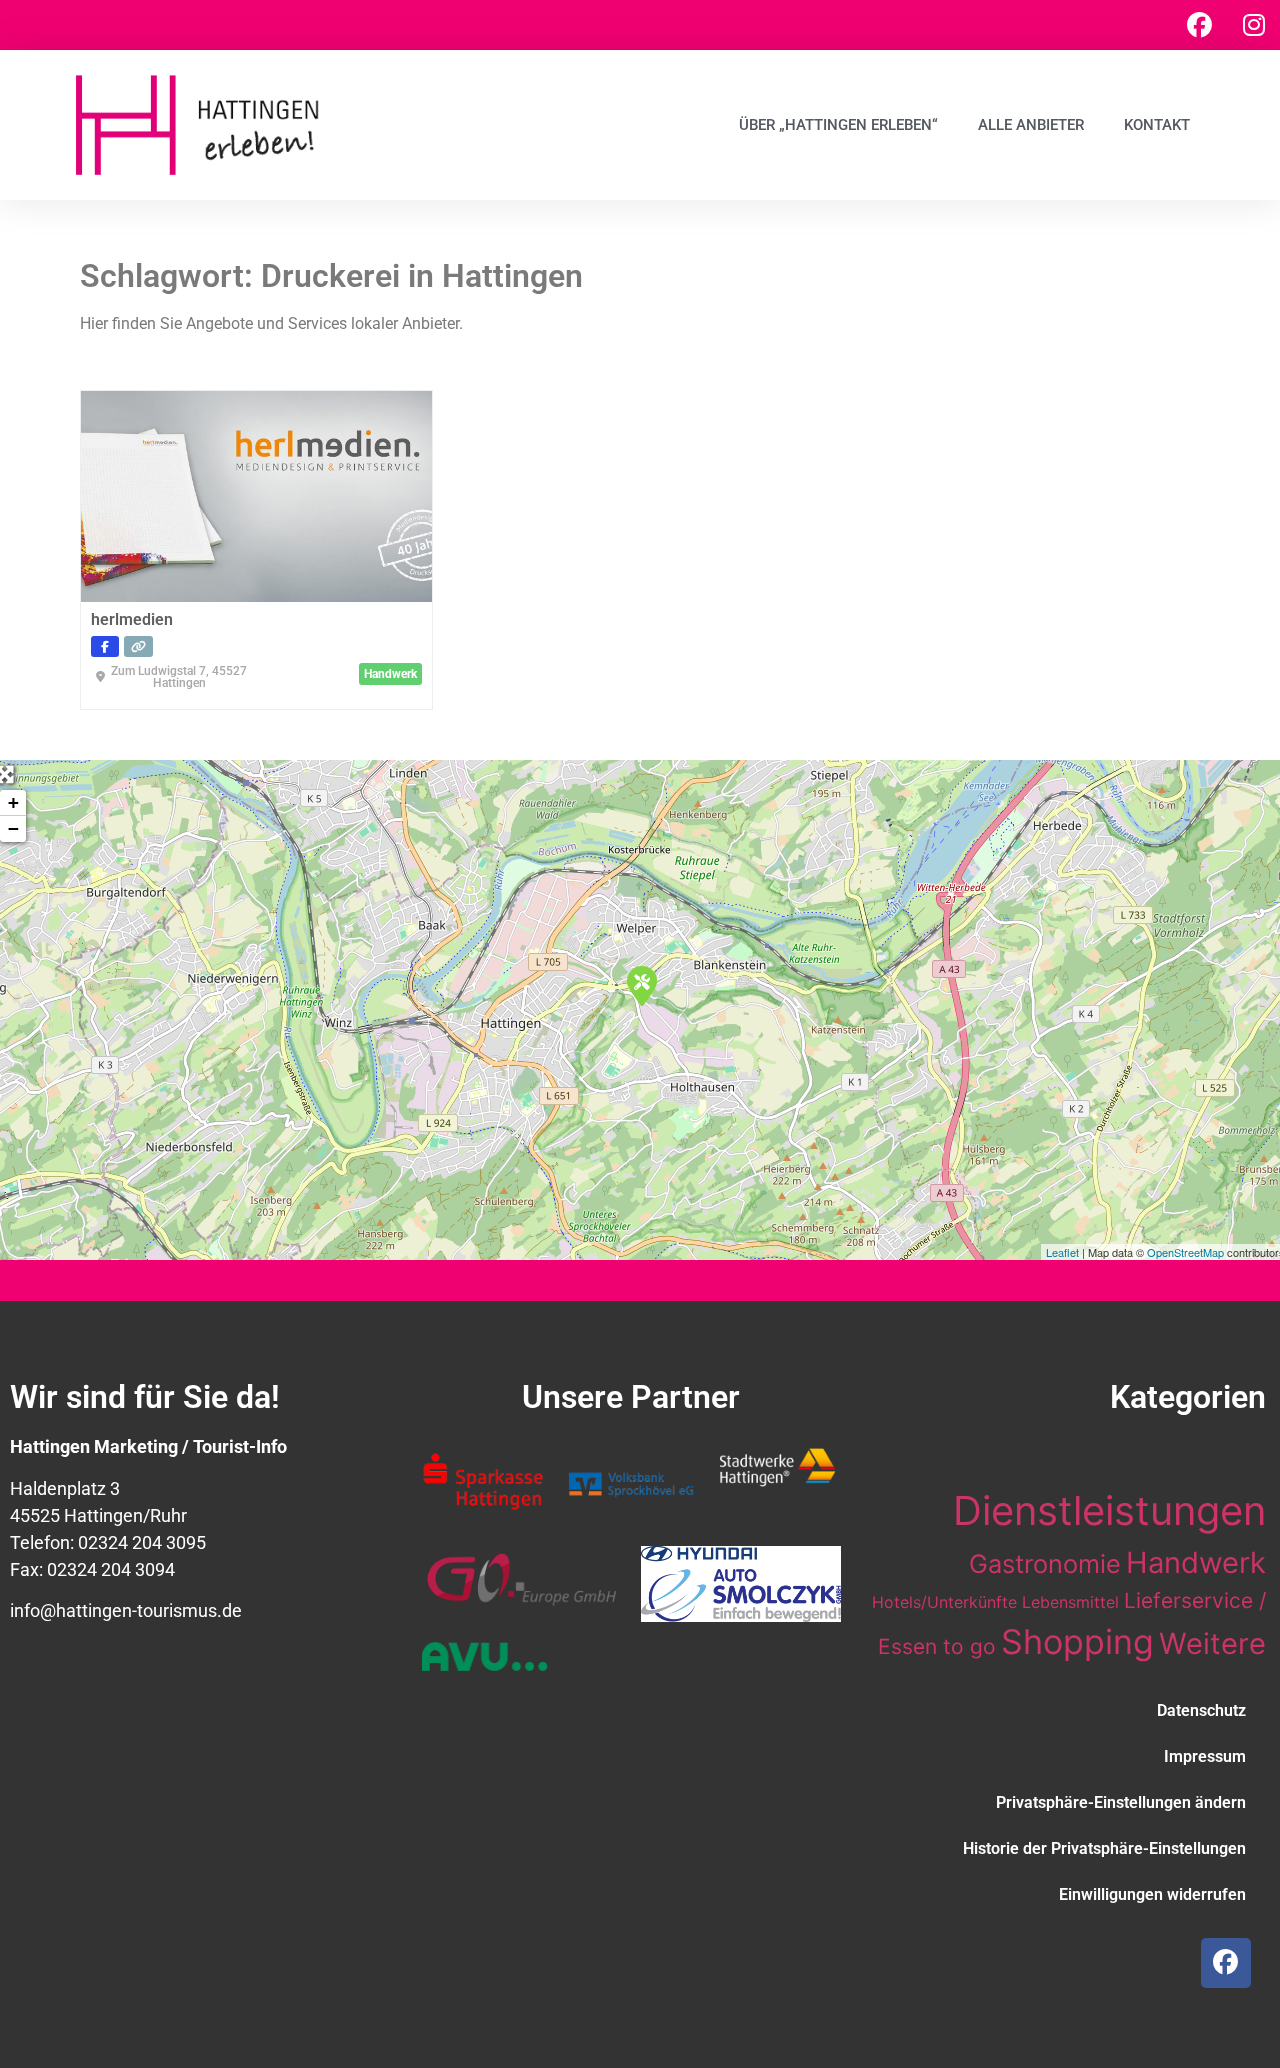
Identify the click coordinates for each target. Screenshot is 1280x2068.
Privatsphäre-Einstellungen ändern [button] (1121, 1802)
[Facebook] (1199, 25)
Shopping (1077, 1641)
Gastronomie (1045, 1563)
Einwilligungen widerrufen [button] (1152, 1894)
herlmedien (132, 619)
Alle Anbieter (1031, 125)
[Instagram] (1254, 25)
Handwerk (1196, 1562)
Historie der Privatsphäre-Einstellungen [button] (1104, 1848)
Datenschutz (1201, 1710)
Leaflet (1062, 1252)
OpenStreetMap (1185, 1252)
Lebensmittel (1070, 1602)
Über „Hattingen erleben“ (838, 125)
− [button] (13, 828)
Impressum (1205, 1756)
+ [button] (13, 802)
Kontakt (1157, 125)
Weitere (1212, 1643)
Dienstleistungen (1109, 1510)
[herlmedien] (641, 985)
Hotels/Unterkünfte (944, 1602)
